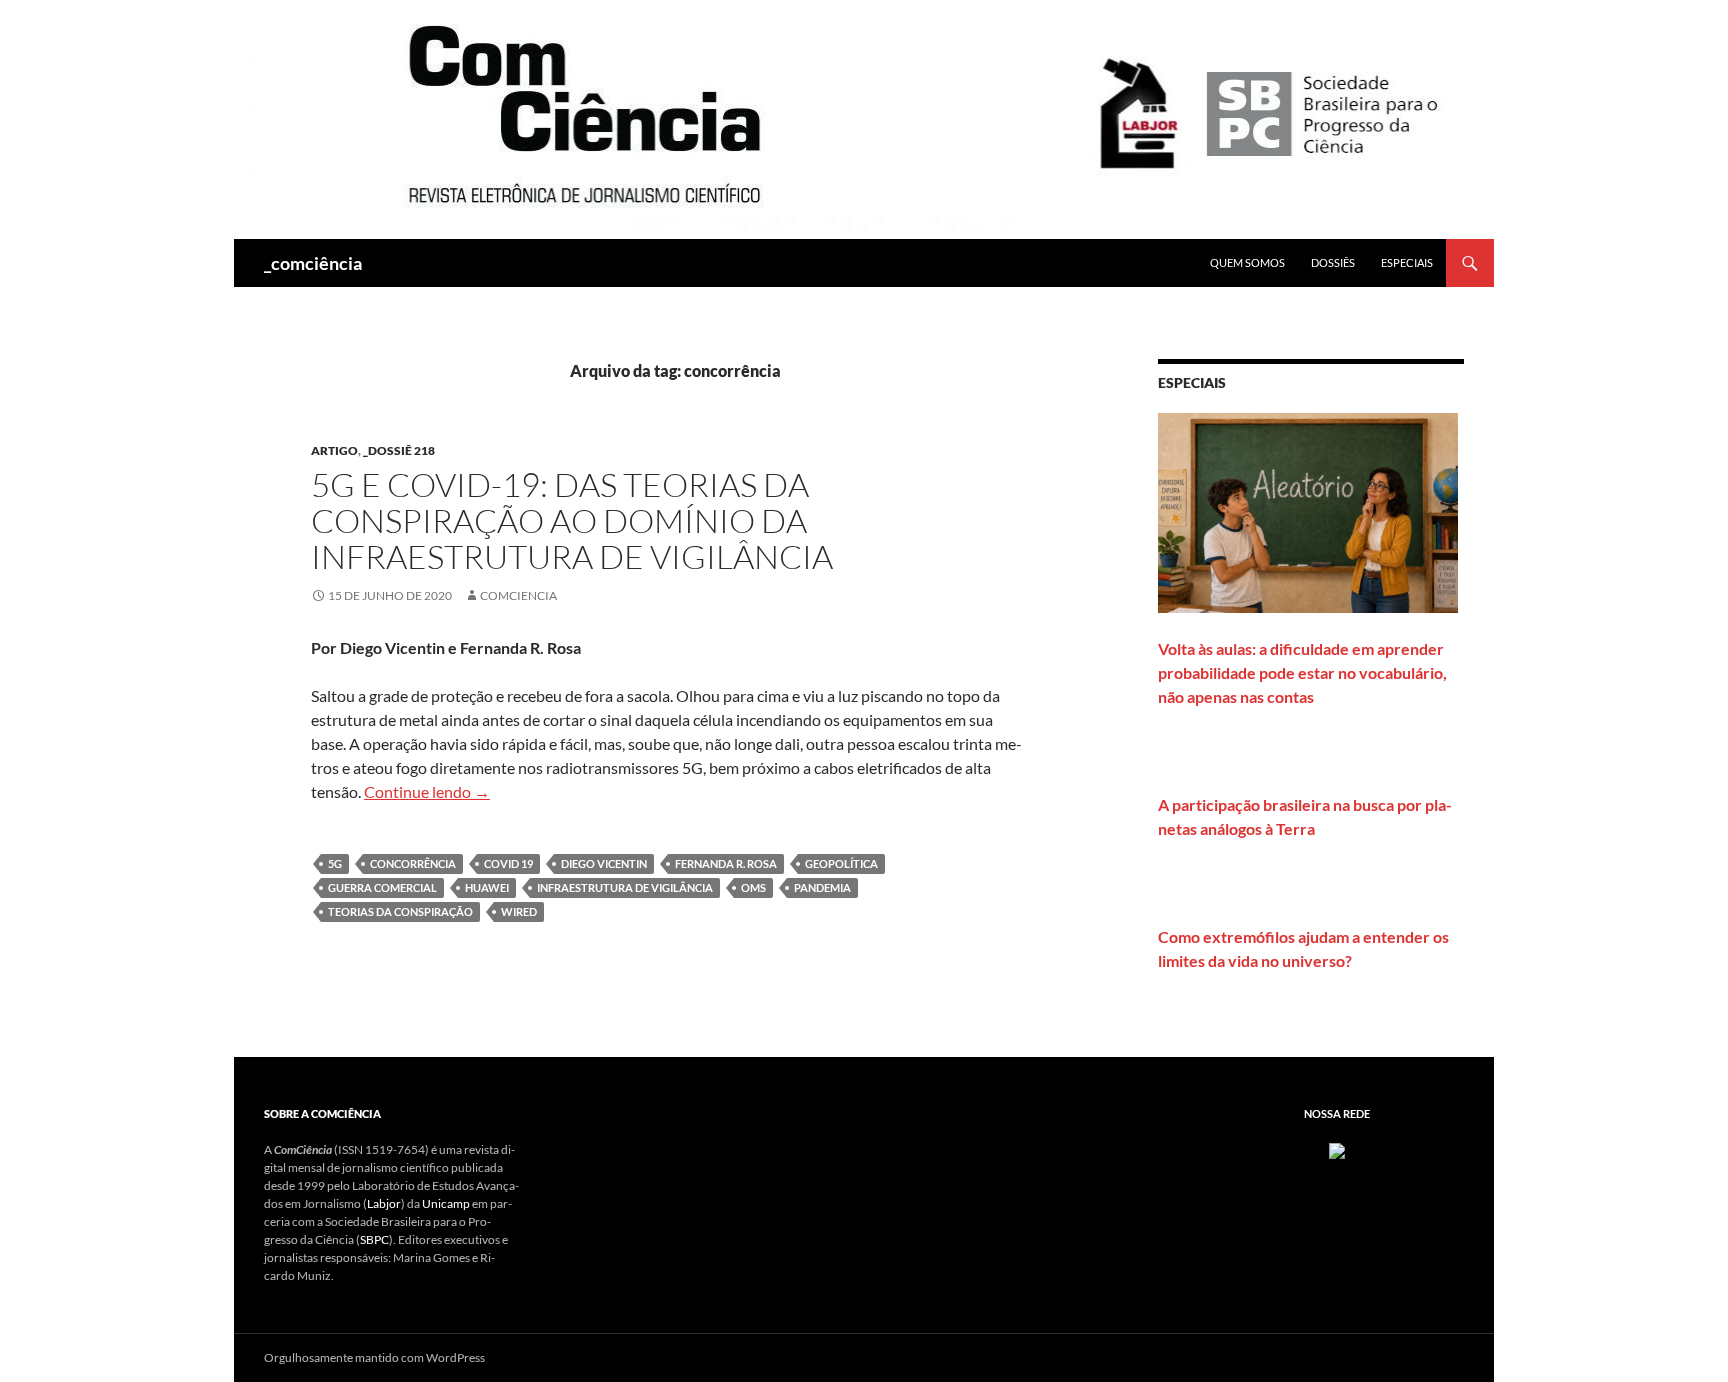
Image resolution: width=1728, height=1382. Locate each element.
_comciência (313, 263)
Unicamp (446, 1203)
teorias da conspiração (400, 911)
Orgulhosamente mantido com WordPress (374, 1357)
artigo (334, 450)
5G (335, 863)
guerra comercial (382, 887)
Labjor (384, 1203)
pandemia (822, 887)
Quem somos (1247, 262)
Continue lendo (427, 791)
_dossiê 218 (399, 450)
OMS (753, 887)
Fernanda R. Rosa (726, 863)
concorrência (413, 863)
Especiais (1407, 262)
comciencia (518, 595)
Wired (519, 911)
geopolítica (841, 863)
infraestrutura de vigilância (625, 887)
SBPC (374, 1239)
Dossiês (1333, 262)
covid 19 (508, 863)
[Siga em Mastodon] (1337, 1149)
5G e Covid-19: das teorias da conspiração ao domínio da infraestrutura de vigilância (572, 520)
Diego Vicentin (604, 863)
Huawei (487, 887)
